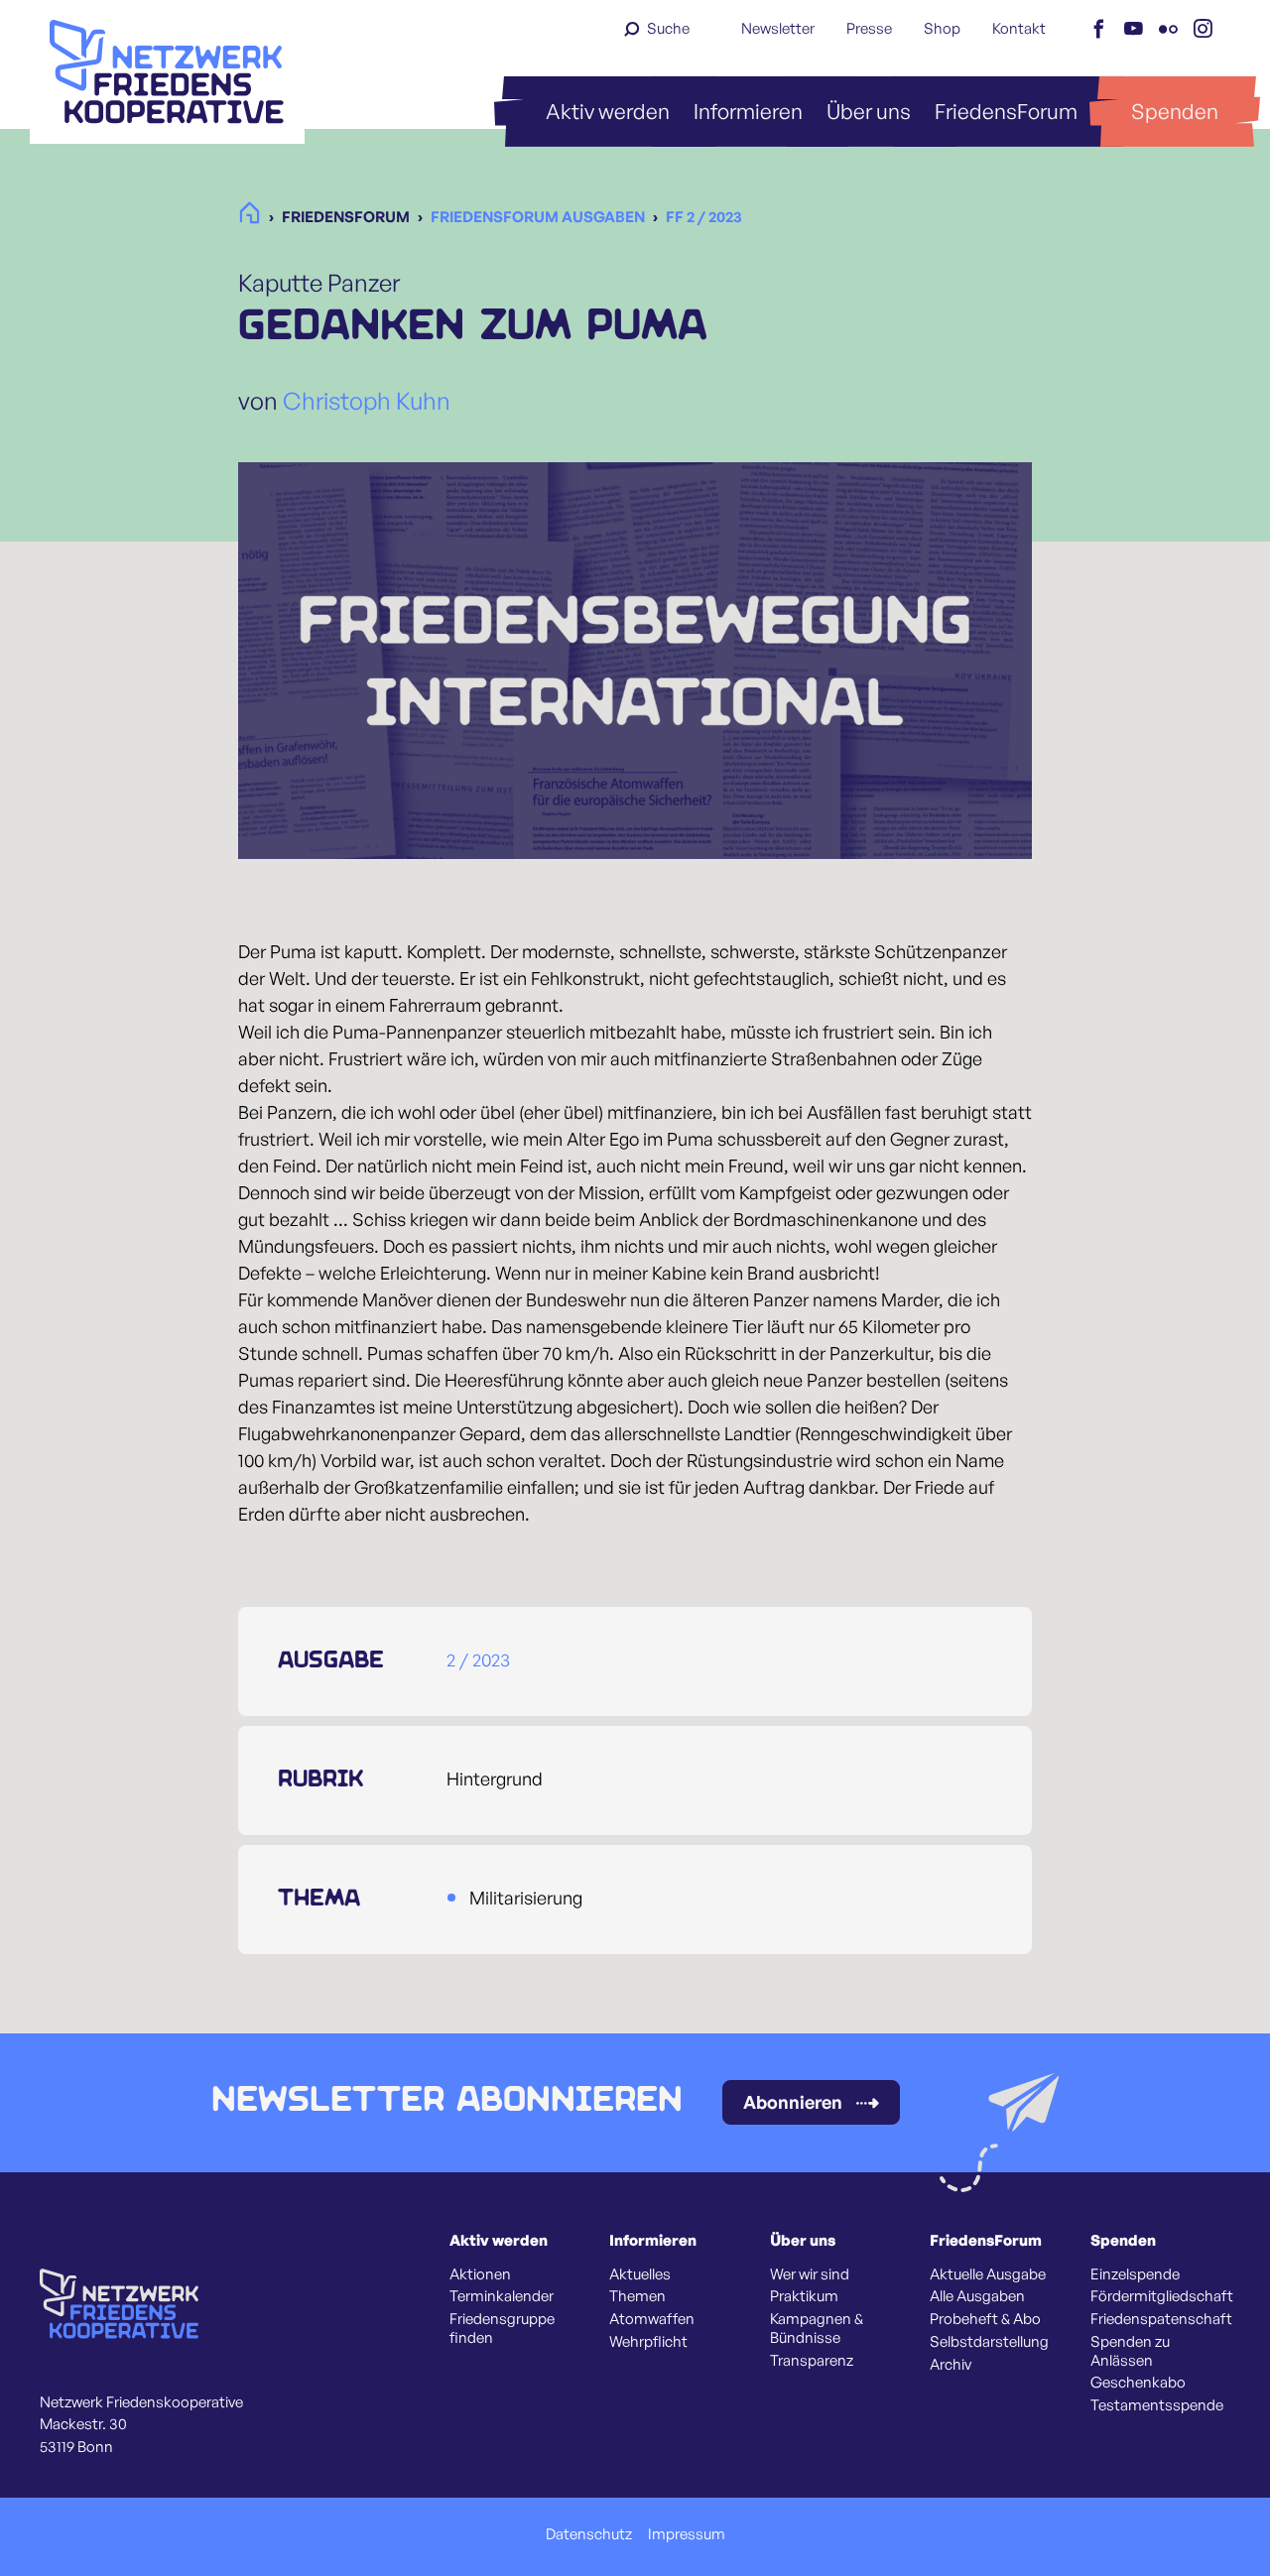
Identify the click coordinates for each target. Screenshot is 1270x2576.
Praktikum (804, 2296)
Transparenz (812, 2361)
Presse (869, 28)
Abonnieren (793, 2102)
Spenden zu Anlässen (1130, 2351)
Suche (668, 28)
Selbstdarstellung (989, 2342)
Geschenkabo (1138, 2383)
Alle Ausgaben (977, 2296)
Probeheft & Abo (985, 2319)
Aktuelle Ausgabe (988, 2274)
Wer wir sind (810, 2274)
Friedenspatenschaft (1161, 2319)
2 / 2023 (478, 1659)
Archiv (951, 2365)
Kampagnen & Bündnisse (817, 2329)
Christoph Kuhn (367, 401)
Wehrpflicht (648, 2342)
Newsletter (778, 28)
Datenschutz (589, 2534)
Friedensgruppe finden (502, 2329)
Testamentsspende (1157, 2405)
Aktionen (480, 2274)
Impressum (687, 2534)
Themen (637, 2296)
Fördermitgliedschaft (1162, 2296)
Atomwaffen (652, 2319)
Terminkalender (502, 2296)
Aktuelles (640, 2274)
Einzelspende (1135, 2274)
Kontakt (1019, 28)
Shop (942, 28)
